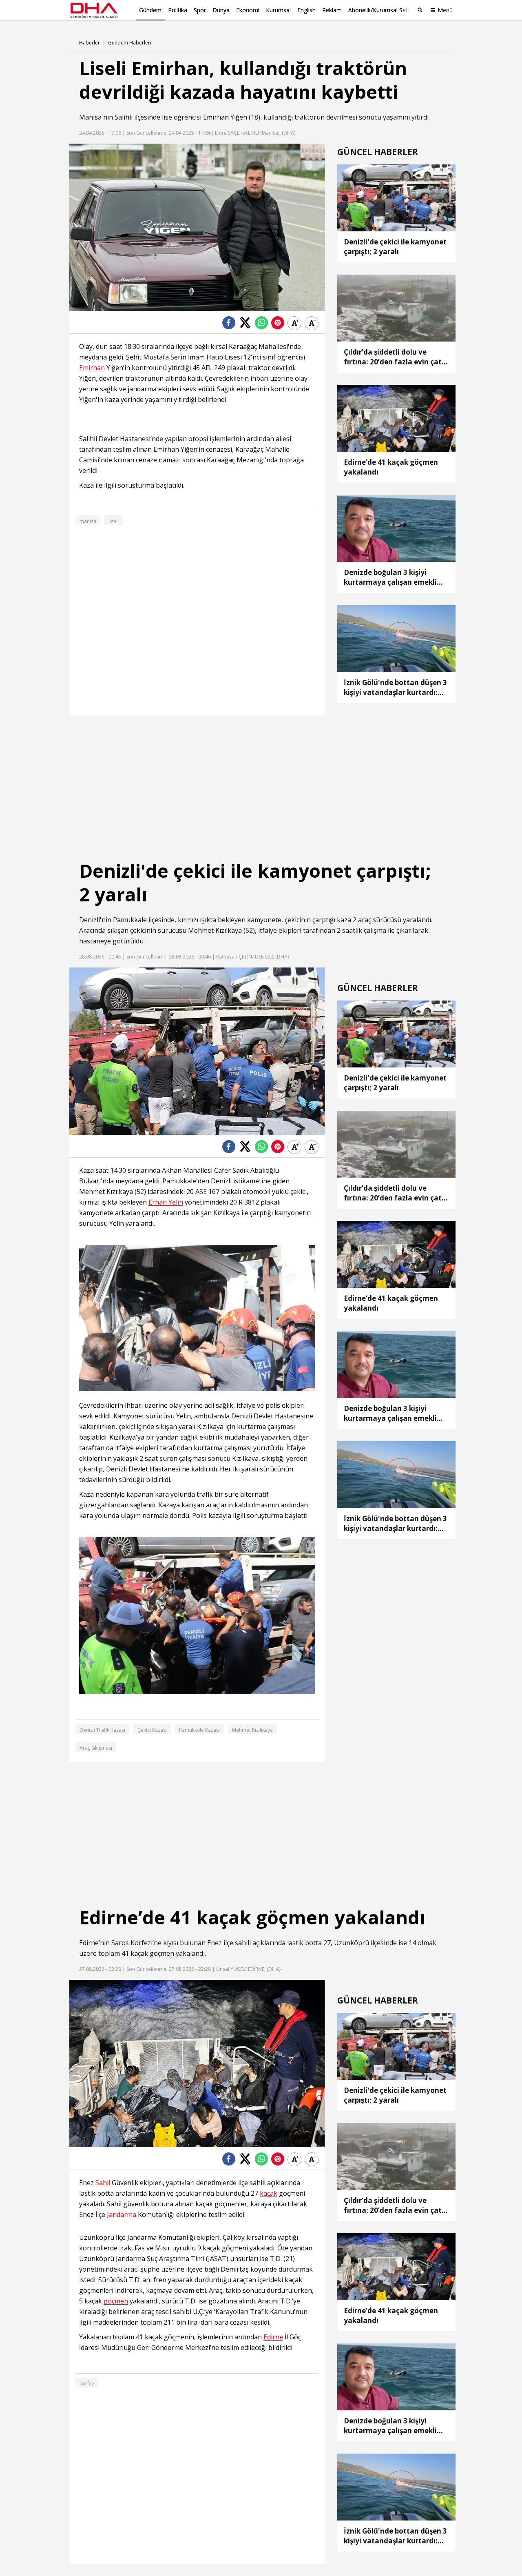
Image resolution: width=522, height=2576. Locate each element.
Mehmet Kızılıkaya (252, 1730)
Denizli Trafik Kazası (102, 1730)
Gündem (150, 10)
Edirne (89, 1943)
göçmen (162, 1953)
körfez (87, 2384)
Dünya (221, 10)
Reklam (332, 10)
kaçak (139, 1953)
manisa (88, 521)
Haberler (90, 43)
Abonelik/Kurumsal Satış (380, 10)
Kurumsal (278, 10)
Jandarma (122, 2215)
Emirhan (216, 117)
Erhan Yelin (166, 1202)
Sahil (103, 2183)
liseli (114, 521)
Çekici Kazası (152, 1730)
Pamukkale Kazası (199, 1730)
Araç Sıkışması (96, 1748)
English (306, 10)
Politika (178, 10)
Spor (200, 10)
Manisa (90, 117)
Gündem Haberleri (130, 43)
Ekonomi (248, 10)
